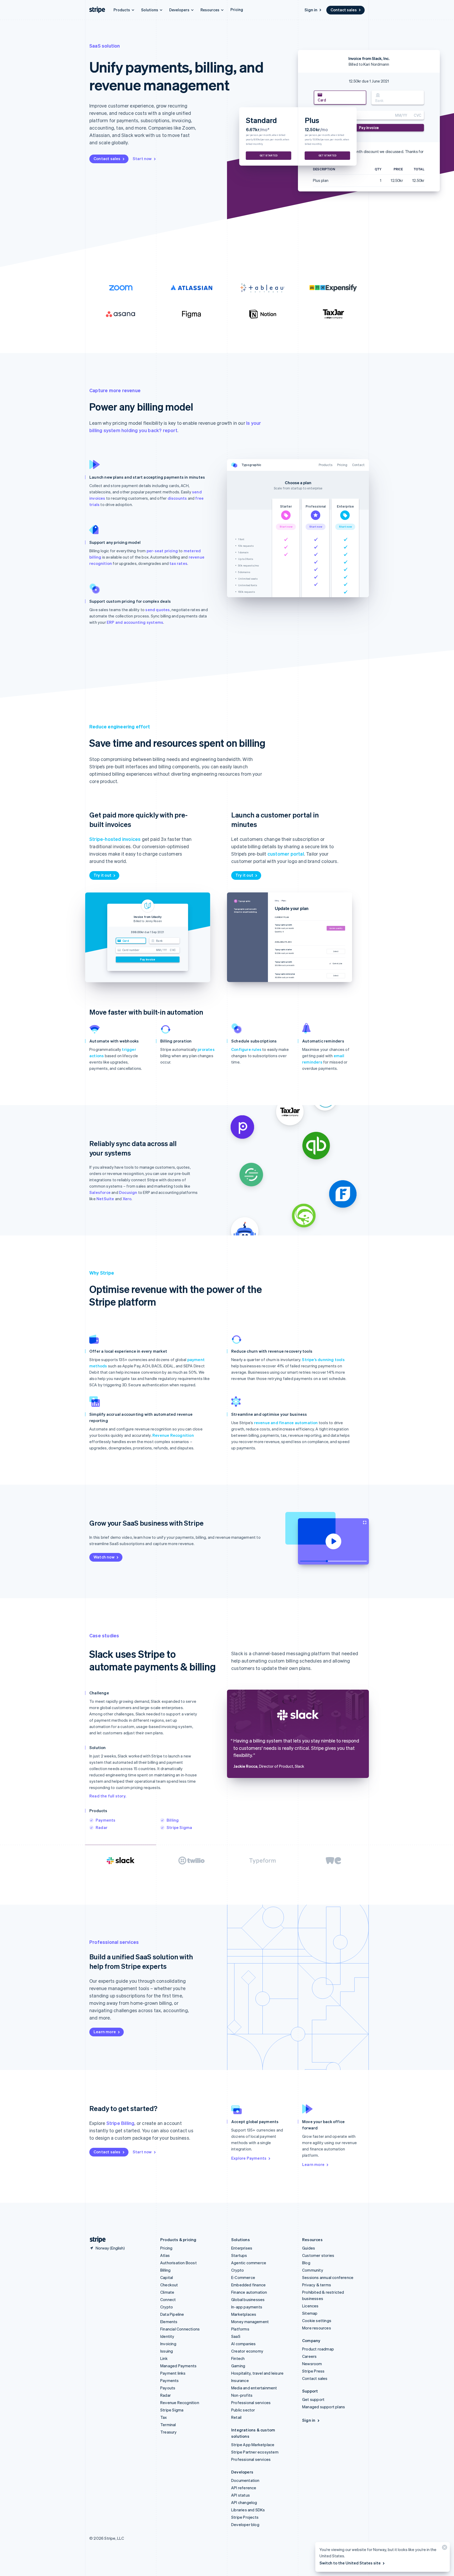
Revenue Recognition (173, 1435)
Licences (310, 2306)
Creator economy (247, 2351)
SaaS (236, 2336)
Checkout (169, 2285)
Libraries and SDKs (248, 2510)
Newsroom (312, 2364)
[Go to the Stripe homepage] (96, 2240)
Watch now (104, 1557)
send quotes (158, 610)
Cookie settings (317, 2321)
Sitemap (310, 2313)
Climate (167, 2292)
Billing (173, 1820)
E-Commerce (243, 2277)
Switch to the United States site (350, 2563)
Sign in (311, 10)
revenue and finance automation (286, 1423)
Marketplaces (244, 2314)
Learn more (105, 2032)
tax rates (178, 563)
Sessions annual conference (328, 2277)
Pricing (237, 9)
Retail (236, 2417)
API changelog (244, 2502)
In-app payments (247, 2307)
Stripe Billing (120, 2123)
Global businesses (248, 2299)
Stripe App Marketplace (253, 2445)
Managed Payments (178, 2366)
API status (241, 2495)
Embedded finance (248, 2285)
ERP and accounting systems (135, 622)
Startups (239, 2255)
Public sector (243, 2410)
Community (313, 2270)
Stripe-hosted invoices (115, 839)
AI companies (243, 2344)
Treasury (169, 2432)
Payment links (173, 2373)
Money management (250, 2322)
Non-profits (242, 2395)
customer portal (286, 854)
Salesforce (100, 1192)
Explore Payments (249, 2158)
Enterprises (242, 2248)
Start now (142, 159)
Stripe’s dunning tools (323, 1359)
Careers (309, 2356)
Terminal (168, 2425)
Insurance (240, 2380)
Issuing (167, 2351)
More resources (317, 2328)
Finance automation (249, 2292)
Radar (102, 1827)
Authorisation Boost (179, 2263)
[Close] (444, 2549)
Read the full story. (108, 1796)
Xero (127, 1199)
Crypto (167, 2307)
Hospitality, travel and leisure (257, 2373)
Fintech (238, 2358)
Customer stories (318, 2255)
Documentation (245, 2480)
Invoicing (168, 2344)
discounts (177, 498)
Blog (306, 2263)
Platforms (240, 2329)
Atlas (165, 2255)
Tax (164, 2417)
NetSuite (105, 1199)
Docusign (128, 1192)
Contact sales (344, 10)
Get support (313, 2399)
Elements (169, 2322)
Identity (167, 2336)
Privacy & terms (317, 2285)
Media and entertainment (254, 2388)
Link (164, 2358)
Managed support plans (324, 2407)
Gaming (238, 2366)
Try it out (102, 875)
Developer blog (245, 2524)
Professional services (251, 2403)
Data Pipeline (172, 2314)
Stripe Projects (245, 2517)
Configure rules (246, 1049)
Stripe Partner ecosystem (255, 2452)
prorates (206, 1049)
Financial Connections (180, 2329)
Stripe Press (313, 2371)
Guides (309, 2248)
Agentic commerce (249, 2263)
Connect (168, 2299)
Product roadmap (318, 2349)
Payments (106, 1820)
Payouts (168, 2388)
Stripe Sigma (179, 1827)
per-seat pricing (162, 551)
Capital (167, 2277)
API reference (244, 2488)
